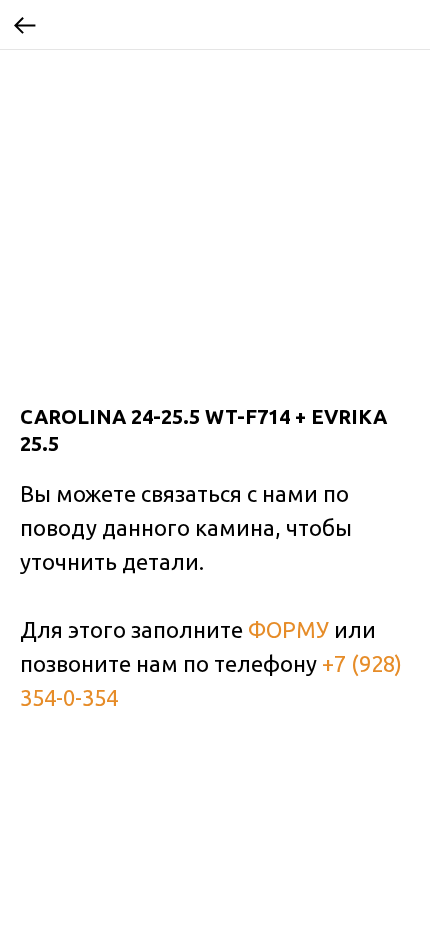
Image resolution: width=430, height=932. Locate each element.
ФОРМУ (288, 629)
